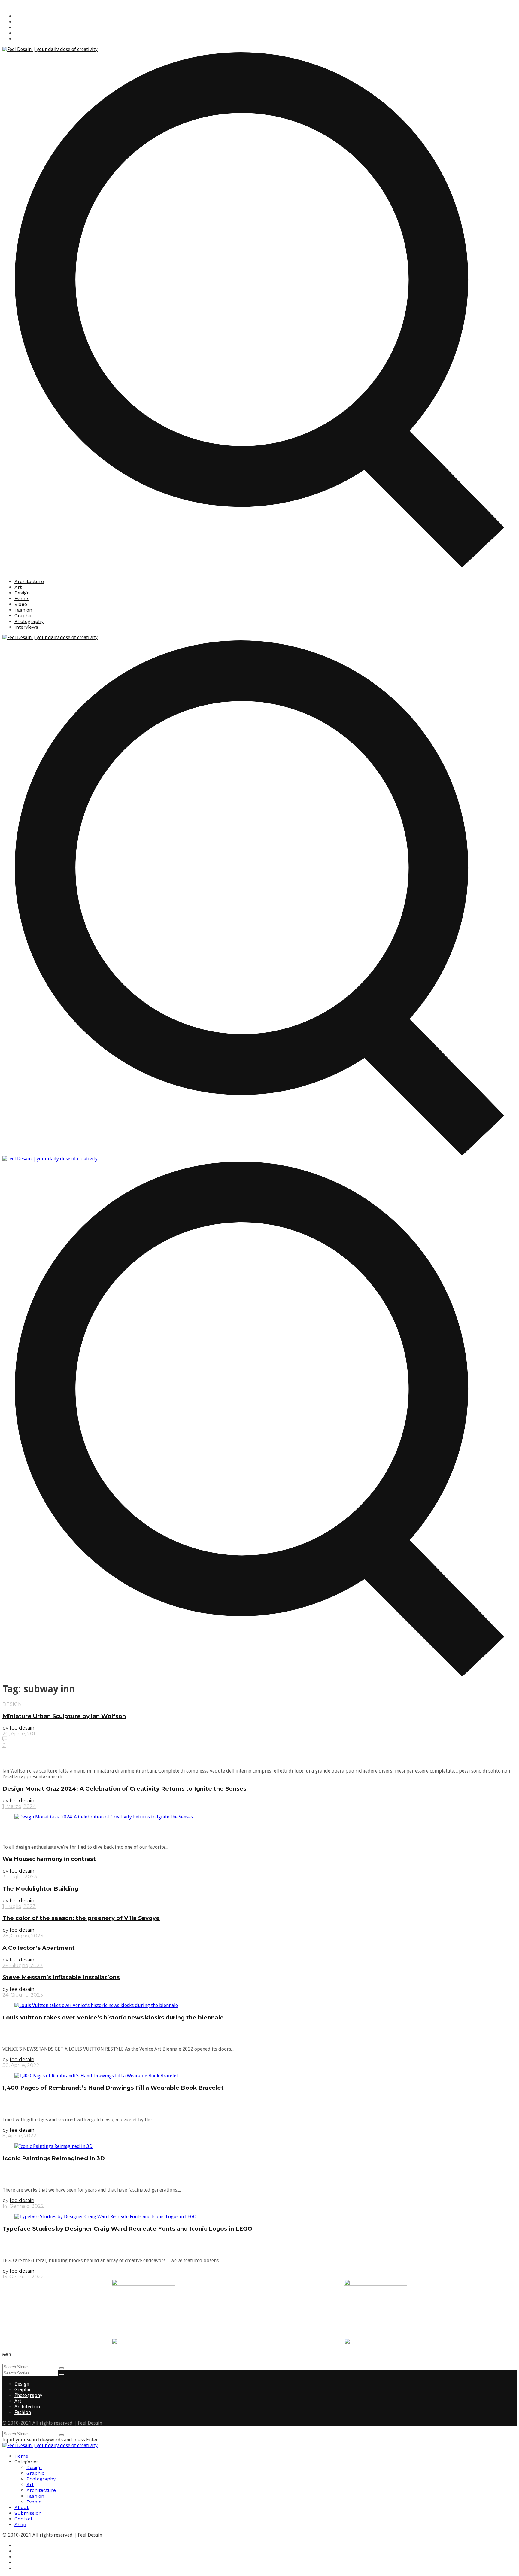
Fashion (23, 610)
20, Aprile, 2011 (20, 1734)
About (21, 2507)
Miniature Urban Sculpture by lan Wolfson (64, 1716)
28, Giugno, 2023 (23, 1936)
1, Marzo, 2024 (19, 1806)
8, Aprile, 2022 (19, 2136)
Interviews (26, 627)
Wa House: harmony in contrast (49, 1859)
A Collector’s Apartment (39, 1948)
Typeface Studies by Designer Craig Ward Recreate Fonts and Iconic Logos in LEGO (127, 2229)
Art (18, 587)
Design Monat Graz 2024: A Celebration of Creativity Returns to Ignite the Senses (124, 1789)
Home (21, 2456)
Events (22, 598)
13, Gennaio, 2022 (23, 2277)
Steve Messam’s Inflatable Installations (61, 1977)
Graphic (23, 616)
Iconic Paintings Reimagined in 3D (54, 2158)
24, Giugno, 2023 (23, 1995)
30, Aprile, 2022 (21, 2065)
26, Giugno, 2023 (23, 1965)
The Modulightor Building (40, 1889)
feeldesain (22, 1728)
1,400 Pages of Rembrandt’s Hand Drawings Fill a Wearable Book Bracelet (113, 2088)
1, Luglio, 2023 (19, 1906)
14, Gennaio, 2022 (23, 2206)
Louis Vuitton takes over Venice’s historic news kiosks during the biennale (113, 2017)
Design (22, 593)
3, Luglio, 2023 (20, 1877)
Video (21, 604)
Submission (28, 2513)
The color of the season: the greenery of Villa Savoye (81, 1918)
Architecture (29, 581)
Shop (20, 2524)
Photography (29, 621)
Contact (23, 2519)
